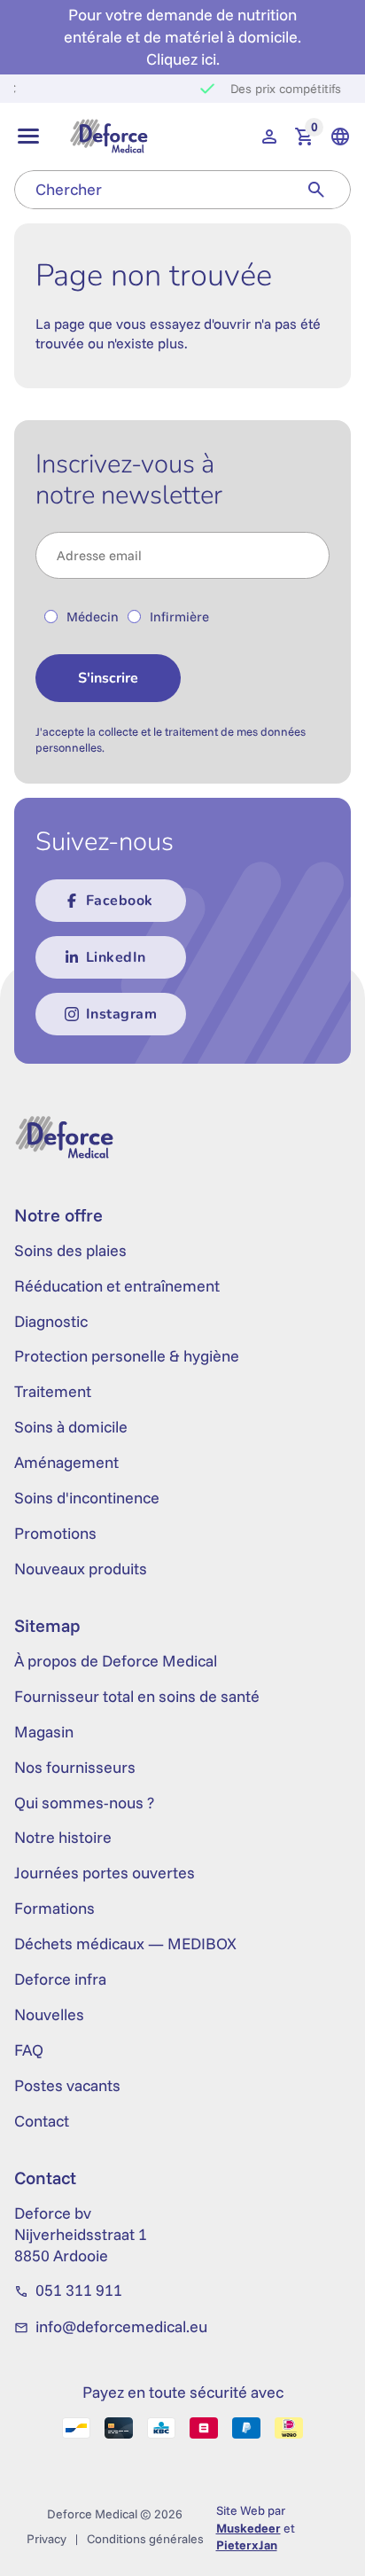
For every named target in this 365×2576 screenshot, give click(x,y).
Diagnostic (51, 1321)
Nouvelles (49, 2014)
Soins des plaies (70, 1250)
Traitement (53, 1391)
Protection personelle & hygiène (127, 1356)
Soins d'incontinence (87, 1498)
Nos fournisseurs (75, 1767)
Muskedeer (249, 2528)
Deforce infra (60, 1979)
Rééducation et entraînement (117, 1286)
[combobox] (148, 190)
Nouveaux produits (81, 1569)
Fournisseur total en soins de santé (137, 1696)
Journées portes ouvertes (105, 1873)
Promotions (55, 1533)
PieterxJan (247, 2545)
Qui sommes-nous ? (84, 1803)
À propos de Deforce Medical (116, 1661)
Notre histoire (63, 1837)
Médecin (93, 617)
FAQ (29, 2050)
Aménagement (66, 1462)
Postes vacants (67, 2085)
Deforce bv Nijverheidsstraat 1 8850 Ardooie (81, 2234)
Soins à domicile (71, 1427)
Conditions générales (145, 2539)
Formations (54, 1908)
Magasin (44, 1732)
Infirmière (179, 617)
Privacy (47, 2539)
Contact (42, 2121)
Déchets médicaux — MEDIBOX (125, 1944)
